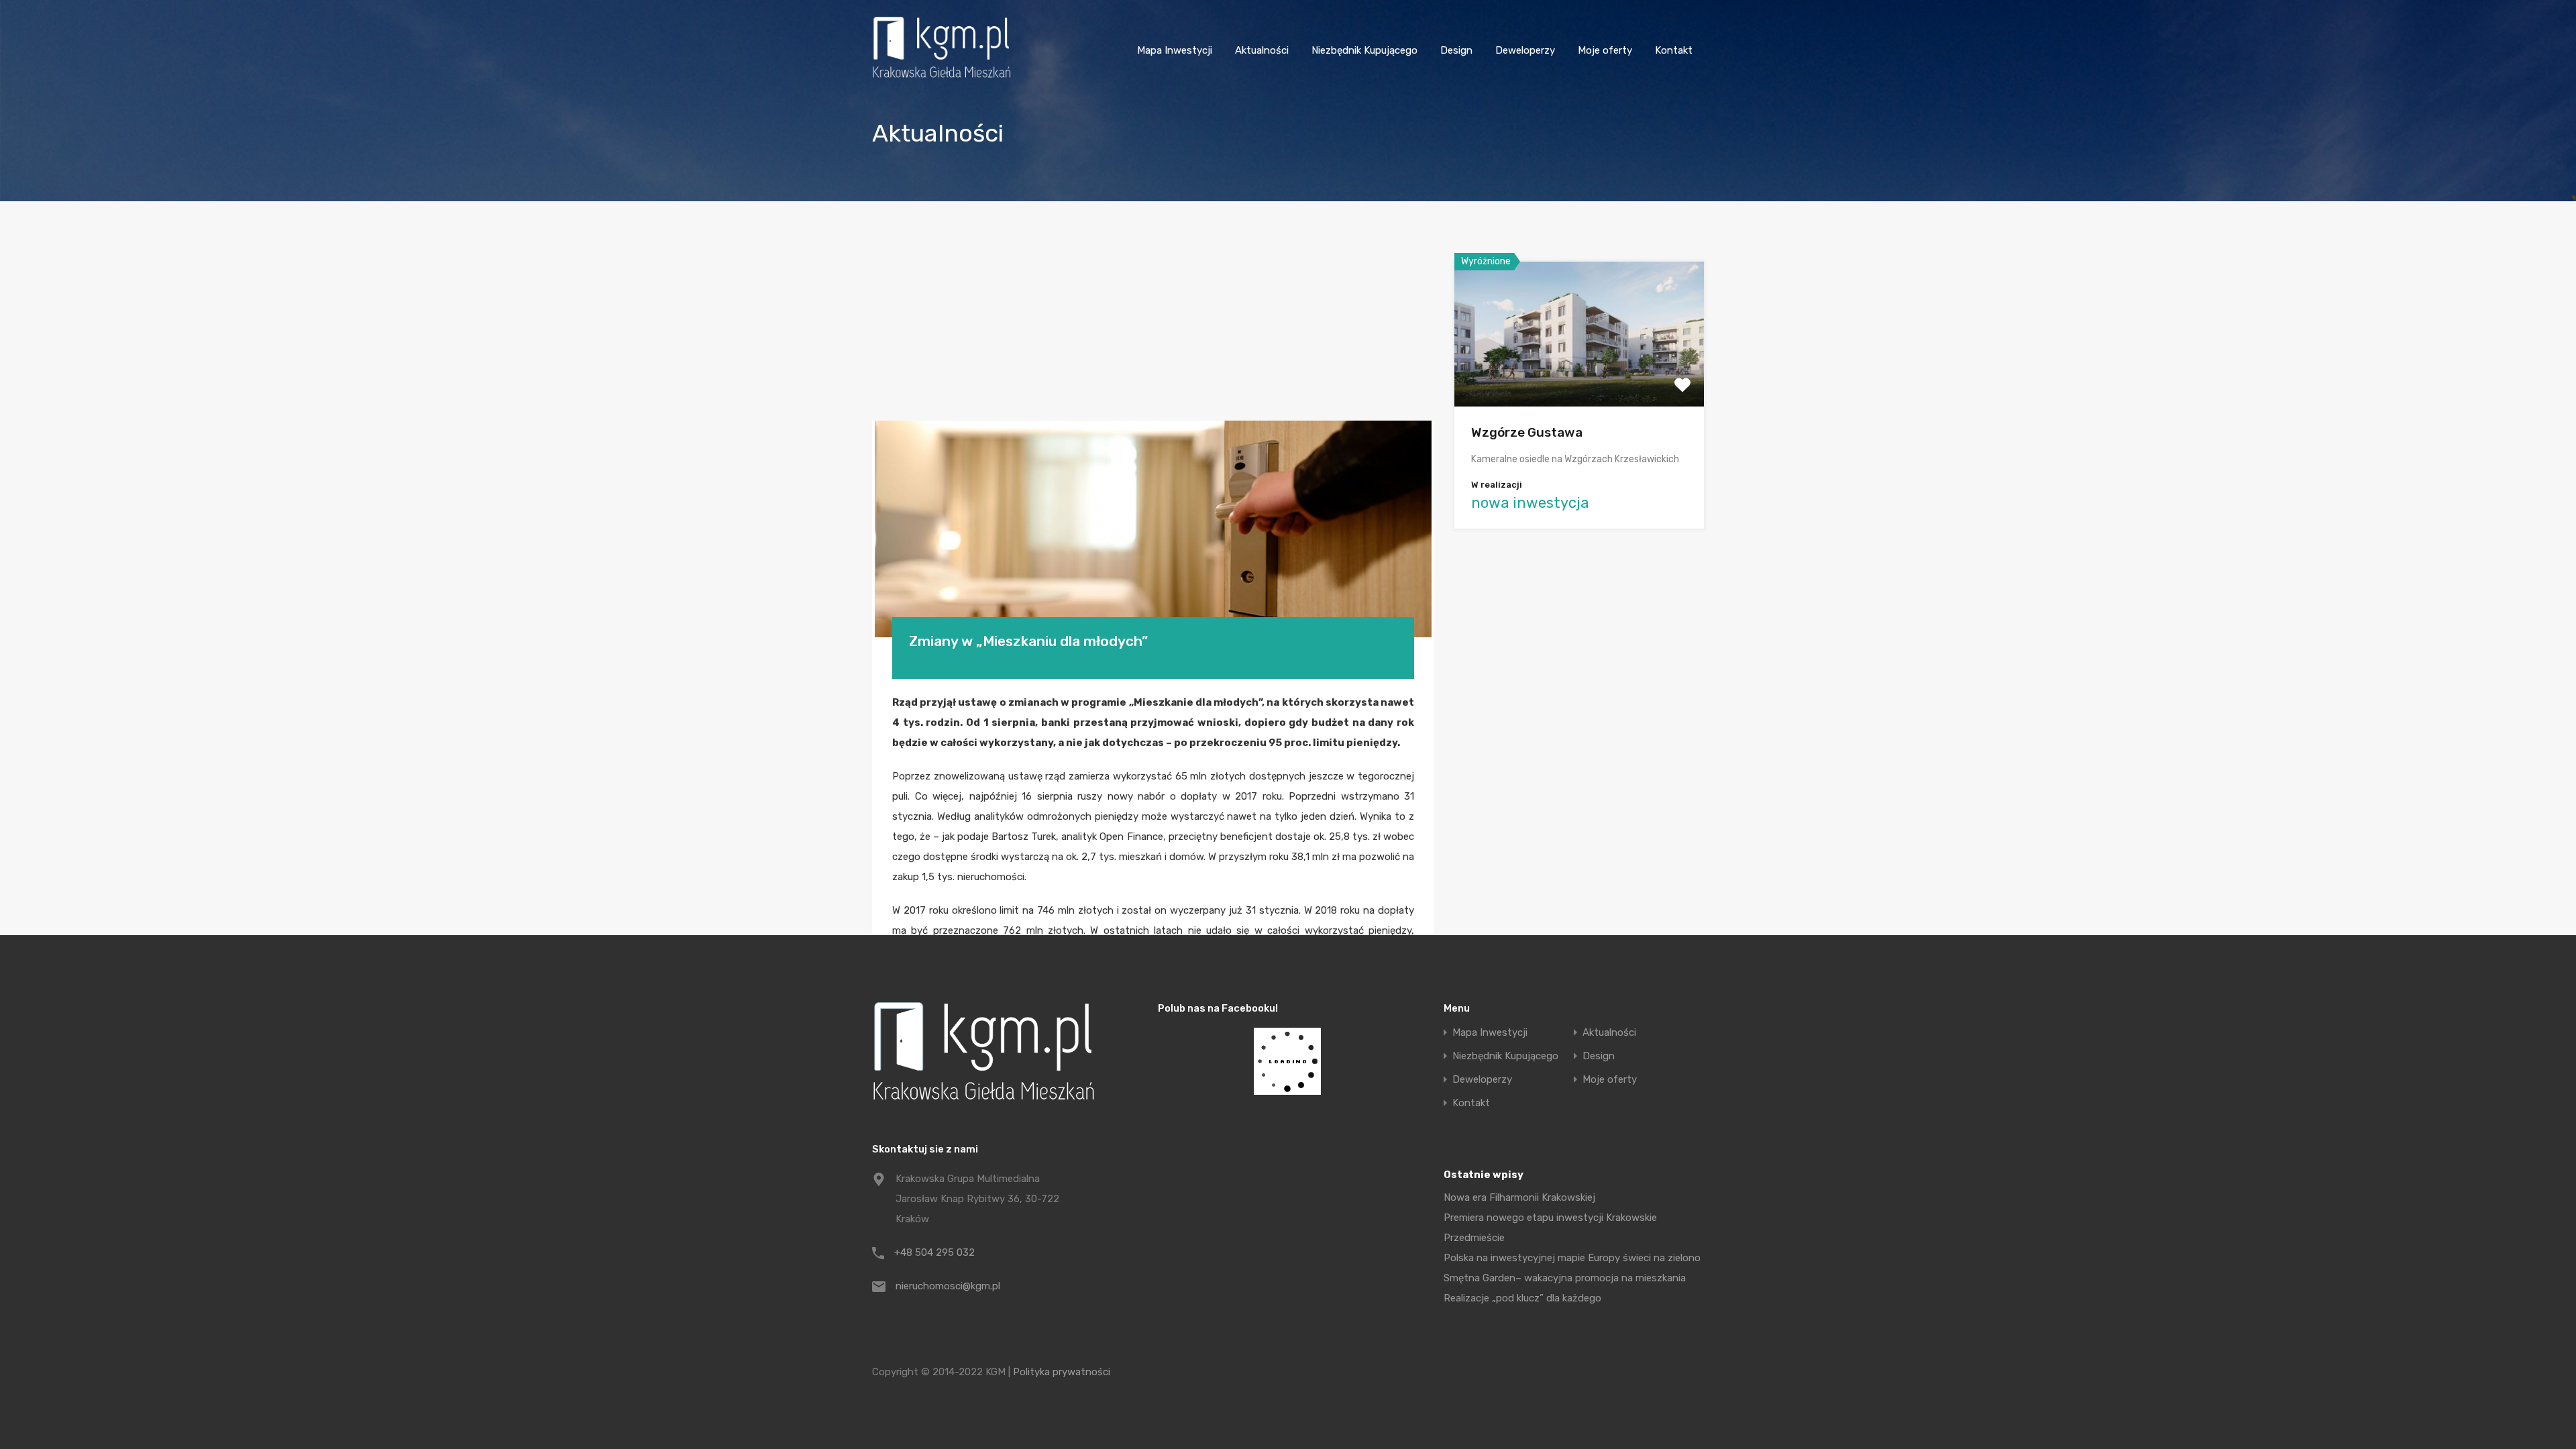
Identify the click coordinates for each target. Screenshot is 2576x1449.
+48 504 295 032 (934, 1252)
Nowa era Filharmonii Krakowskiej (1519, 1197)
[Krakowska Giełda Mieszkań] (942, 78)
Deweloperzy (1525, 50)
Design (1456, 50)
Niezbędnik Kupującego (1364, 50)
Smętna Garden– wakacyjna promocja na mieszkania (1565, 1278)
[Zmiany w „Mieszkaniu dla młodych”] (1153, 529)
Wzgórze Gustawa (1527, 432)
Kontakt (1674, 50)
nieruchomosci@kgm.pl (948, 1286)
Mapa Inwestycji (1175, 50)
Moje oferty (1605, 50)
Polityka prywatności (1062, 1372)
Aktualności (1262, 50)
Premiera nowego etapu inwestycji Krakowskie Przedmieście (1550, 1228)
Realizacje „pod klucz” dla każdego (1522, 1298)
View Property (1579, 377)
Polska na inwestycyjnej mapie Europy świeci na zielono (1572, 1258)
